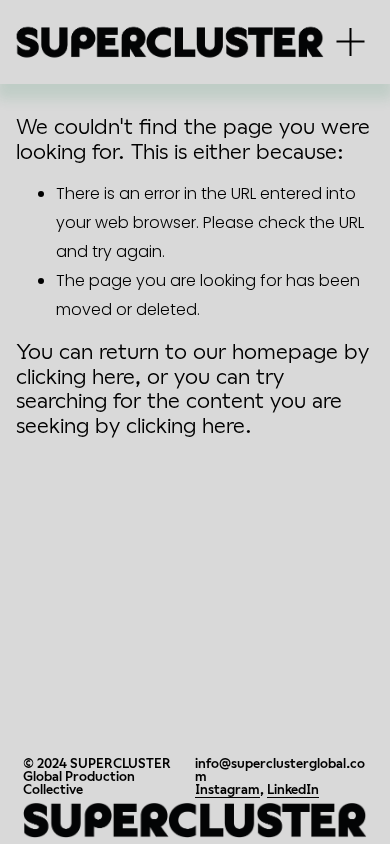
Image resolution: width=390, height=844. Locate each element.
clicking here (75, 376)
